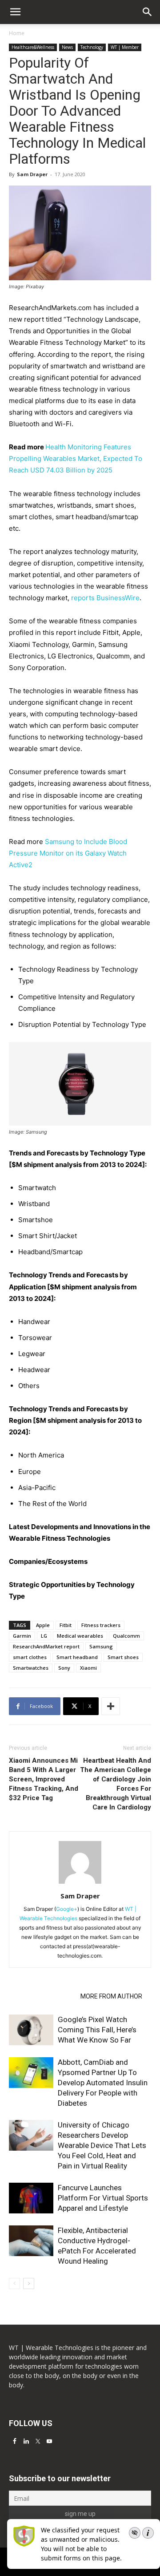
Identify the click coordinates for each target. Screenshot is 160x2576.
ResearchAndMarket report (46, 1646)
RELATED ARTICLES (42, 1996)
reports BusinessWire (105, 598)
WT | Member (125, 47)
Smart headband (77, 1657)
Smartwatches (31, 1668)
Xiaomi (88, 1668)
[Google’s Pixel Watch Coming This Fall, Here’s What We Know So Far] (31, 2030)
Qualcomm (126, 1636)
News (67, 47)
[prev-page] (14, 2283)
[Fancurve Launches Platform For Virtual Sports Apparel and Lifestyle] (31, 2198)
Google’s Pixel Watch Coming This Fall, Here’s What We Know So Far (97, 2030)
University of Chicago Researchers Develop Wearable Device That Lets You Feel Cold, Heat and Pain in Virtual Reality (102, 2145)
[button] (148, 12)
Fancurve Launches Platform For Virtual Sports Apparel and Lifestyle (103, 2198)
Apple (43, 1625)
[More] (111, 1706)
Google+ (67, 1909)
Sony (64, 1668)
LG (44, 1636)
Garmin (22, 1636)
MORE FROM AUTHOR (111, 1996)
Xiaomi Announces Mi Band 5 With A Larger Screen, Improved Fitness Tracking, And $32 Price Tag (44, 1779)
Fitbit (66, 1625)
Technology (92, 47)
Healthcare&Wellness (33, 47)
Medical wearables (80, 1636)
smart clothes (30, 1657)
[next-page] (29, 2283)
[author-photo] (80, 1884)
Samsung (101, 1646)
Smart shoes (123, 1657)
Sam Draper (32, 174)
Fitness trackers (101, 1625)
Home (17, 33)
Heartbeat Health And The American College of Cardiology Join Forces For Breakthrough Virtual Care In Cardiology (116, 1784)
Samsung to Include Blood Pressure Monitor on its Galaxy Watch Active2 (68, 853)
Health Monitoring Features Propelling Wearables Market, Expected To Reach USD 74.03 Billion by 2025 (76, 458)
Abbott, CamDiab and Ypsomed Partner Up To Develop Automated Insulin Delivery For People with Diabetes (103, 2083)
